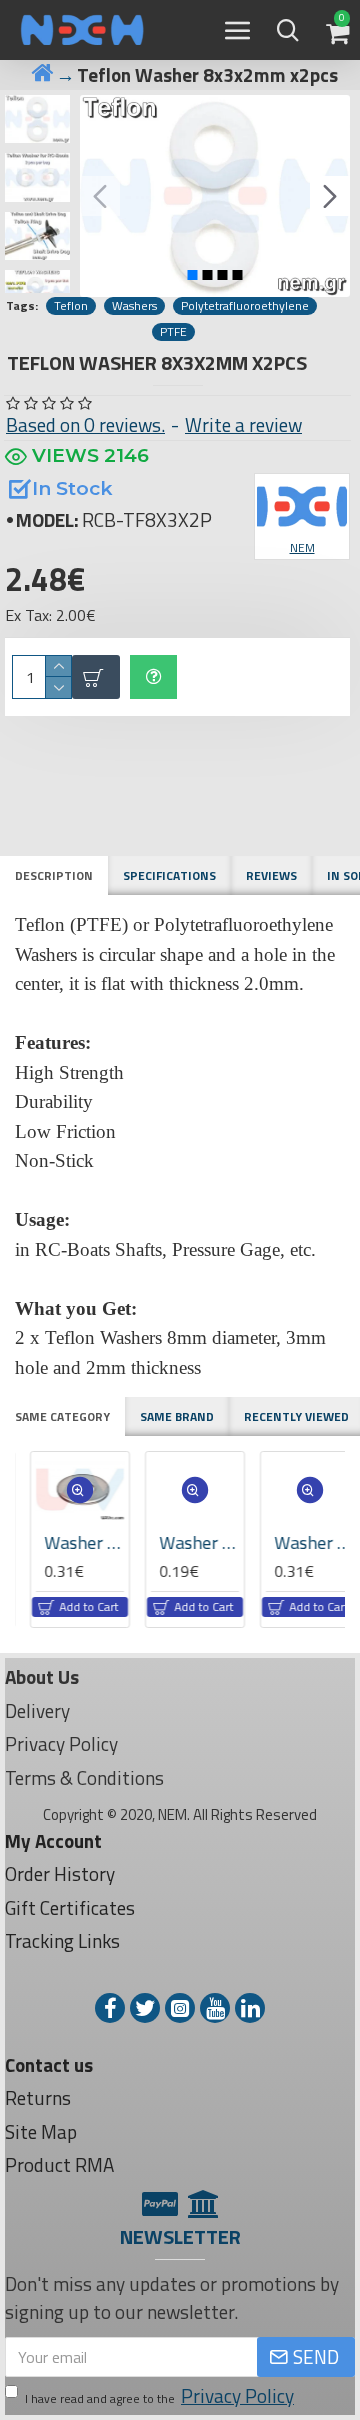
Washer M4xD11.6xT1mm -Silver (305, 1542)
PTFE (173, 332)
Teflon (71, 306)
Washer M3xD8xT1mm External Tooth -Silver (190, 1542)
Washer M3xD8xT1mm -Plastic (75, 1542)
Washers (134, 306)
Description (54, 875)
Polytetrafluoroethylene (245, 306)
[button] (100, 196)
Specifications (169, 875)
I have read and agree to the (159, 2396)
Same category (62, 1416)
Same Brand (177, 1416)
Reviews (271, 875)
